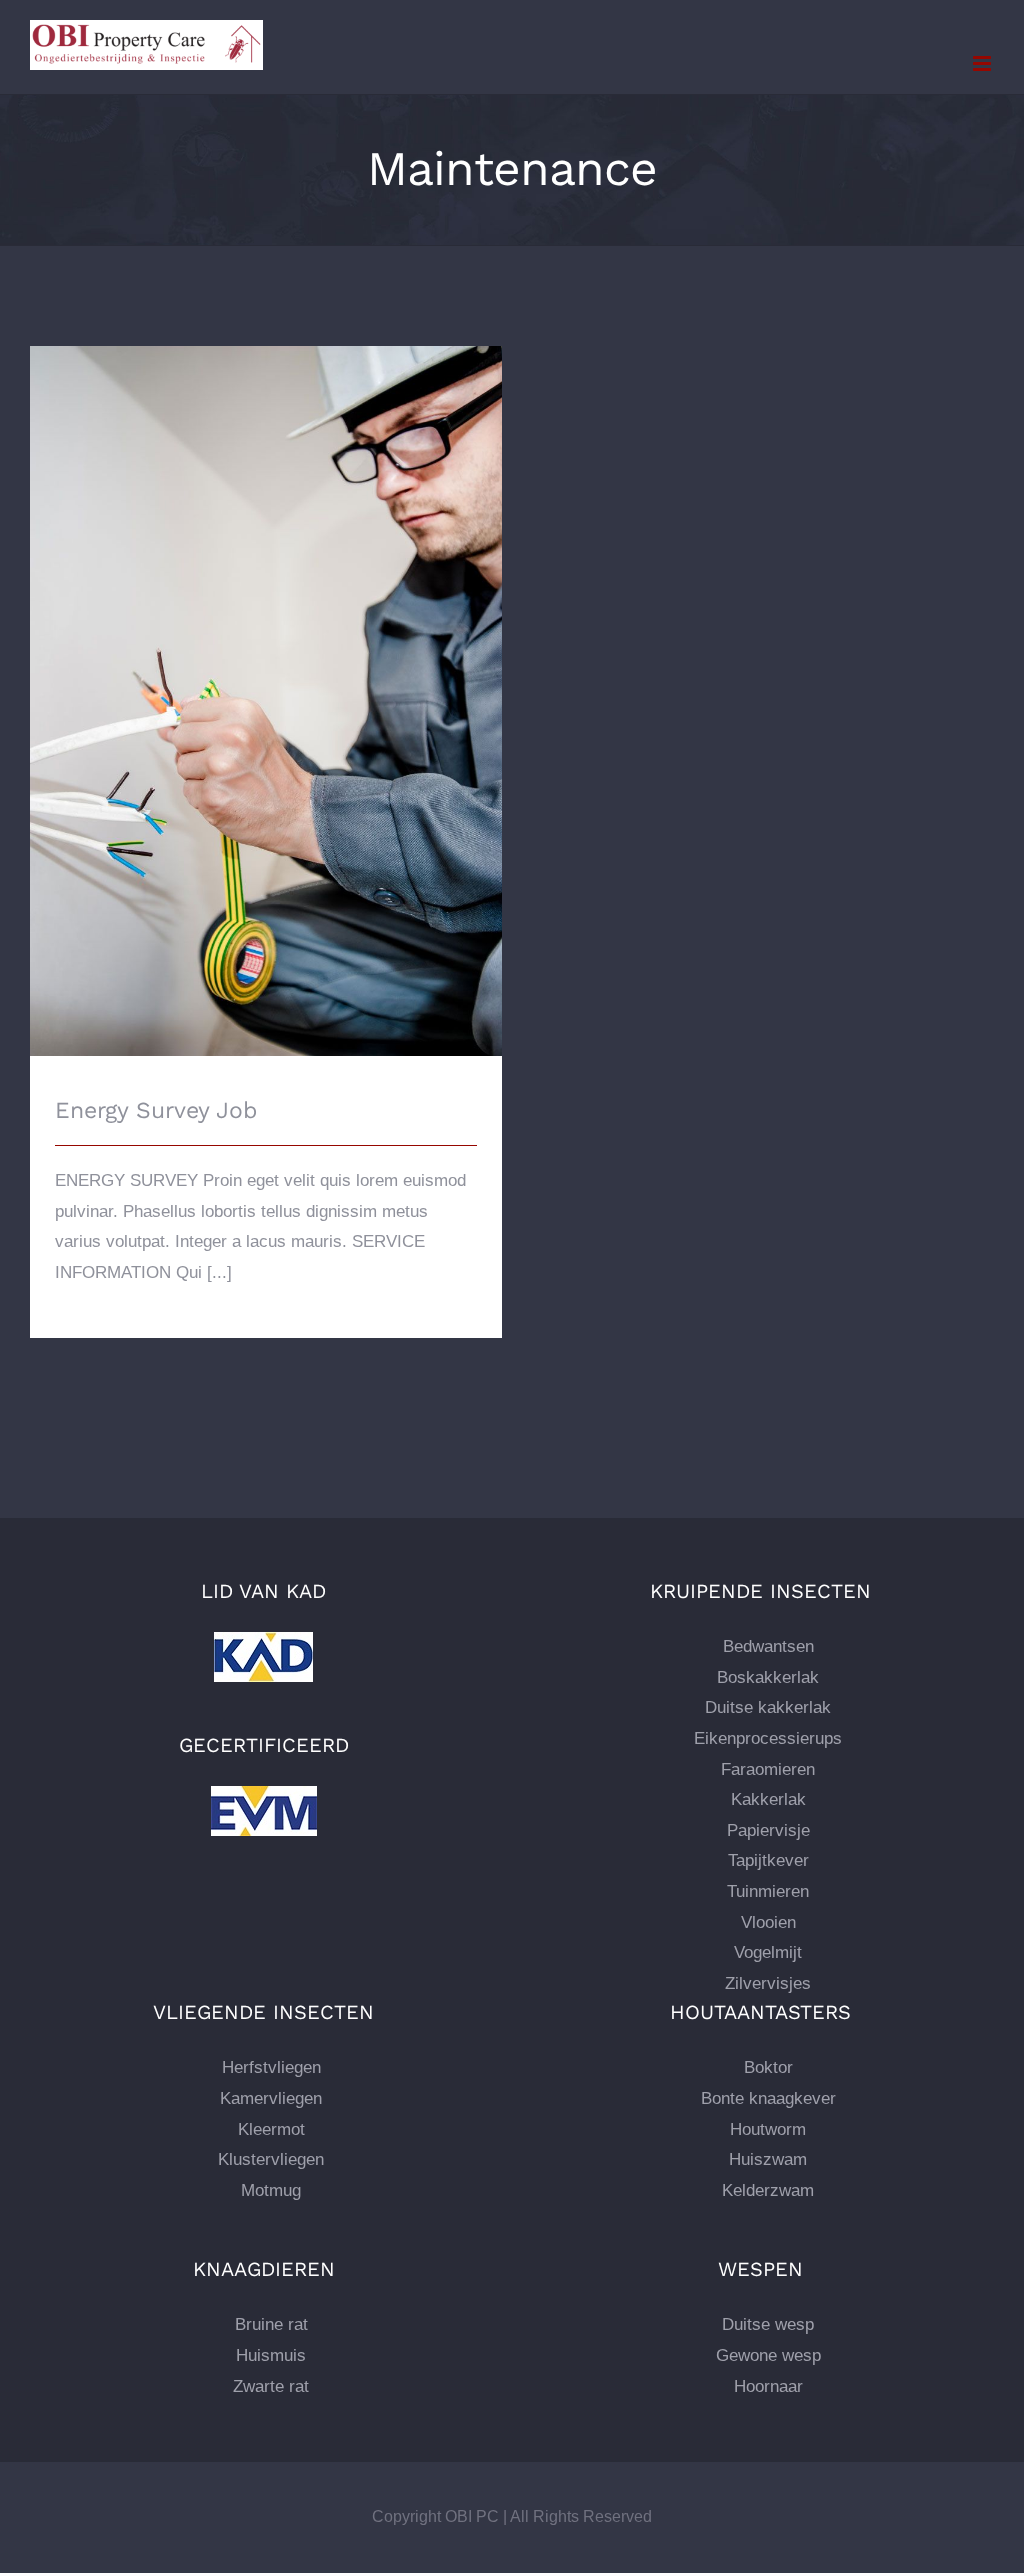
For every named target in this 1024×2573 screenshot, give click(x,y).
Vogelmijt (768, 1952)
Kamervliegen (271, 2098)
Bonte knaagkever (768, 2098)
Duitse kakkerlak (768, 1707)
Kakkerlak (768, 1799)
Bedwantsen (768, 1646)
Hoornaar (768, 2386)
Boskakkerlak (768, 1677)
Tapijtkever (768, 1860)
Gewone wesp (768, 2355)
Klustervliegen (271, 2159)
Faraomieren (768, 1769)
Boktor (768, 2067)
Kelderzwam (768, 2190)
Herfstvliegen (271, 2067)
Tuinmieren (768, 1891)
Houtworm (768, 2129)
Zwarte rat (271, 2386)
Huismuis (271, 2355)
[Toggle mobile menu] (983, 63)
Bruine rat (271, 2324)
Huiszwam (768, 2159)
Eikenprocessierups (768, 1738)
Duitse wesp (768, 2324)
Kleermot (271, 2129)
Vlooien (768, 1922)
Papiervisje (768, 1830)
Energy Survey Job (266, 683)
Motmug (271, 2190)
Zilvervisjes (768, 1983)
